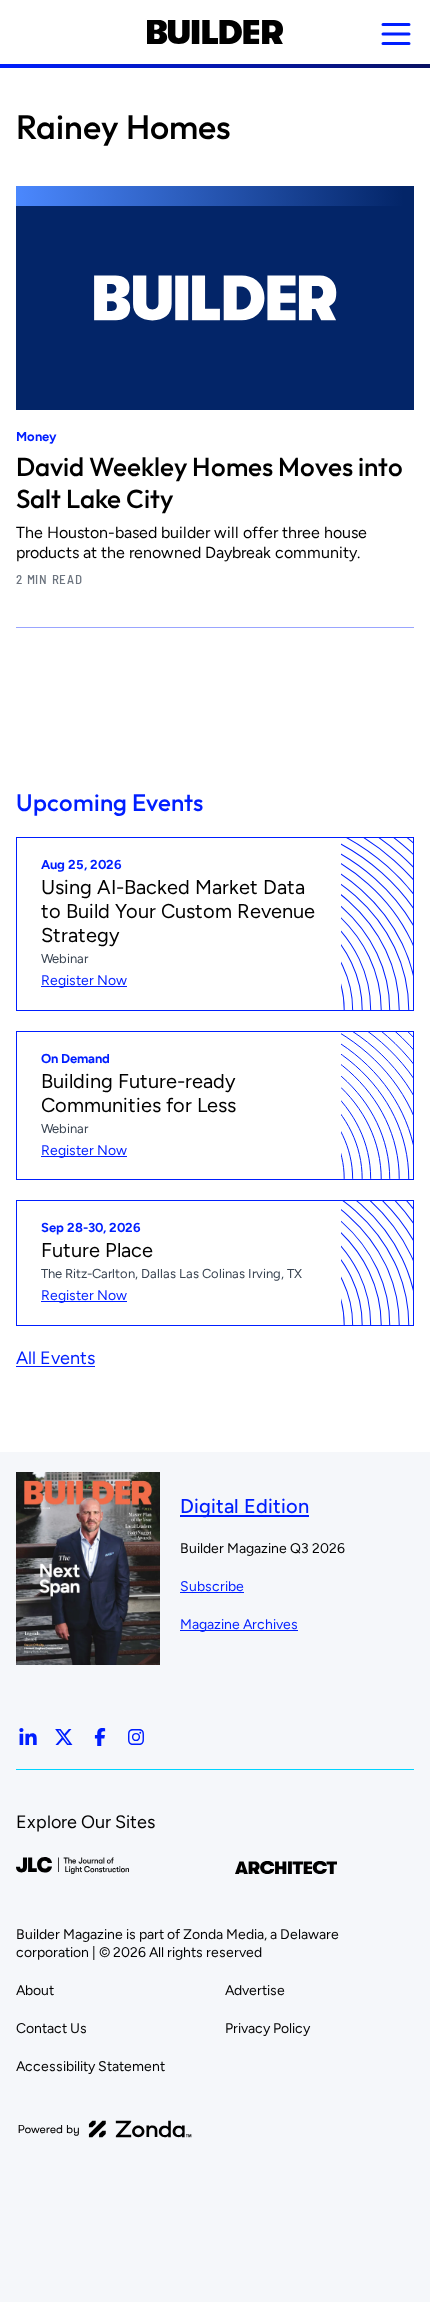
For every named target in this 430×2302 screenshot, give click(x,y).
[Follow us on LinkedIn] (28, 1737)
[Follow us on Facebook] (100, 1737)
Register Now (84, 980)
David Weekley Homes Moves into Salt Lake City (209, 482)
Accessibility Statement (90, 2066)
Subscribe (212, 1586)
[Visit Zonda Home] (105, 2129)
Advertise (255, 1990)
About (35, 1990)
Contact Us (51, 2028)
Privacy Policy (267, 2028)
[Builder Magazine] (214, 32)
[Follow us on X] (64, 1737)
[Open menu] (396, 34)
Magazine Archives (239, 1624)
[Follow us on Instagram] (136, 1737)
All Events (55, 1358)
